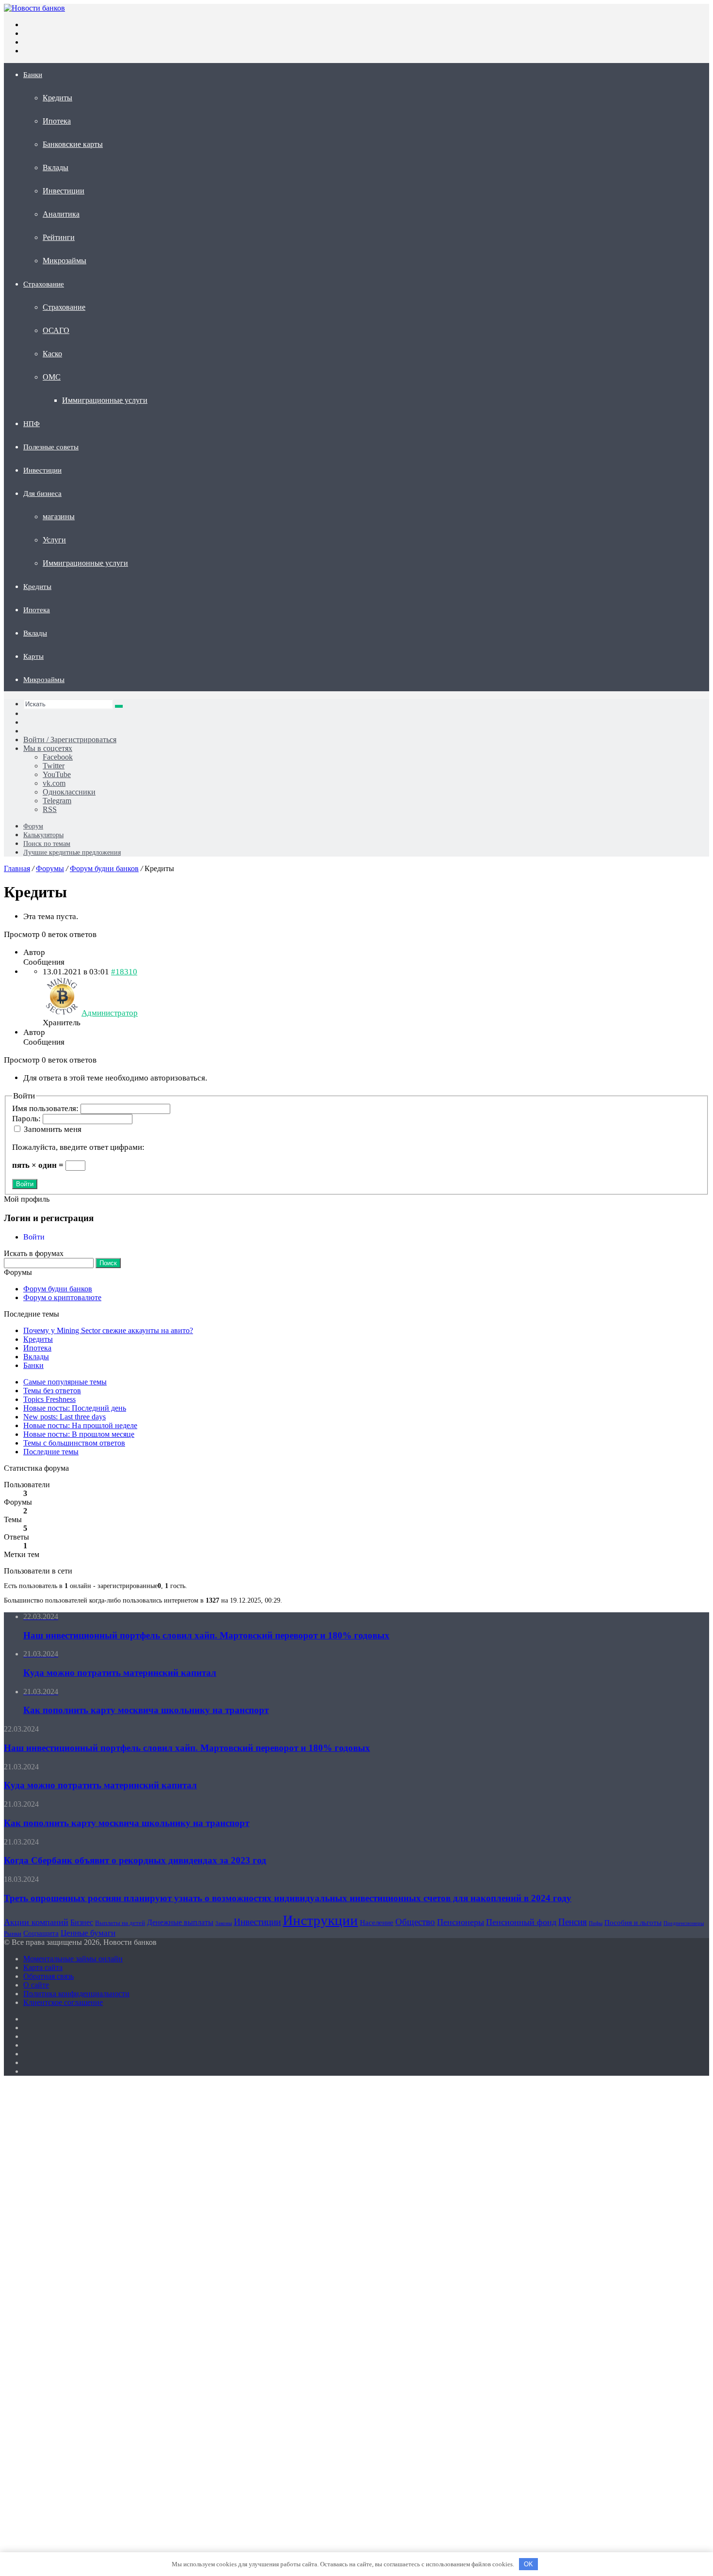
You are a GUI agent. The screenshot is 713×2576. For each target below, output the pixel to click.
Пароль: (27, 1119)
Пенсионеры (461, 1922)
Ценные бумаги (88, 1933)
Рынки (13, 1933)
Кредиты (57, 98)
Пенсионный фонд (521, 1922)
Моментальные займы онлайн (73, 1959)
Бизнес (82, 1922)
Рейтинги (59, 237)
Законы (224, 1923)
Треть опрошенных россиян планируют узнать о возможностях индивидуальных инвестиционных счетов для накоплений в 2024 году (288, 1898)
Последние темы (51, 1452)
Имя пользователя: (46, 1108)
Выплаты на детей (120, 1923)
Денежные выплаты (180, 1922)
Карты (33, 656)
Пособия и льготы (633, 1922)
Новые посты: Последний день (75, 1408)
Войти (25, 1184)
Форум (33, 826)
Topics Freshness (49, 1399)
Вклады (56, 167)
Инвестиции (64, 191)
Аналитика (61, 214)
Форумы (50, 868)
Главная (17, 868)
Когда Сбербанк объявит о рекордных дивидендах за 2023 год (135, 1860)
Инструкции (320, 1920)
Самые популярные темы (65, 1382)
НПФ (32, 424)
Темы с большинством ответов (74, 1443)
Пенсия (573, 1922)
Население (377, 1923)
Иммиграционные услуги (105, 400)
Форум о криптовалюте (62, 1297)
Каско (52, 354)
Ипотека (57, 121)
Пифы (596, 1923)
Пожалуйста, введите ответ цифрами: (78, 1147)
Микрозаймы (65, 261)
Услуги (54, 540)
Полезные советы (51, 447)
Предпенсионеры (684, 1923)
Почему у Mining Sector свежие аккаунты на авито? (108, 1330)
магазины (59, 517)
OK (528, 2564)
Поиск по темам (47, 844)
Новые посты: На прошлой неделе (80, 1425)
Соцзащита (41, 1933)
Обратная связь (49, 1976)
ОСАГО (56, 330)
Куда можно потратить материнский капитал (100, 1785)
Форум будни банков (104, 868)
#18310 (124, 972)
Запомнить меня (53, 1129)
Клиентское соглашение (63, 2002)
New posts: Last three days (65, 1417)
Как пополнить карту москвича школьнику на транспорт (127, 1823)
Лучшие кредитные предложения (72, 852)
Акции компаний (36, 1922)
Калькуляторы (43, 835)
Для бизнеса (42, 493)
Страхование (44, 284)
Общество (415, 1922)
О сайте (36, 1985)
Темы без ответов (52, 1391)
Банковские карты (73, 144)
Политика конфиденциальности (76, 1994)
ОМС (52, 377)
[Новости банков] (34, 8)
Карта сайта (43, 1967)
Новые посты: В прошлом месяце (79, 1434)
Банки (33, 75)
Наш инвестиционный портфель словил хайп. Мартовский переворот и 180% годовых (187, 1748)
